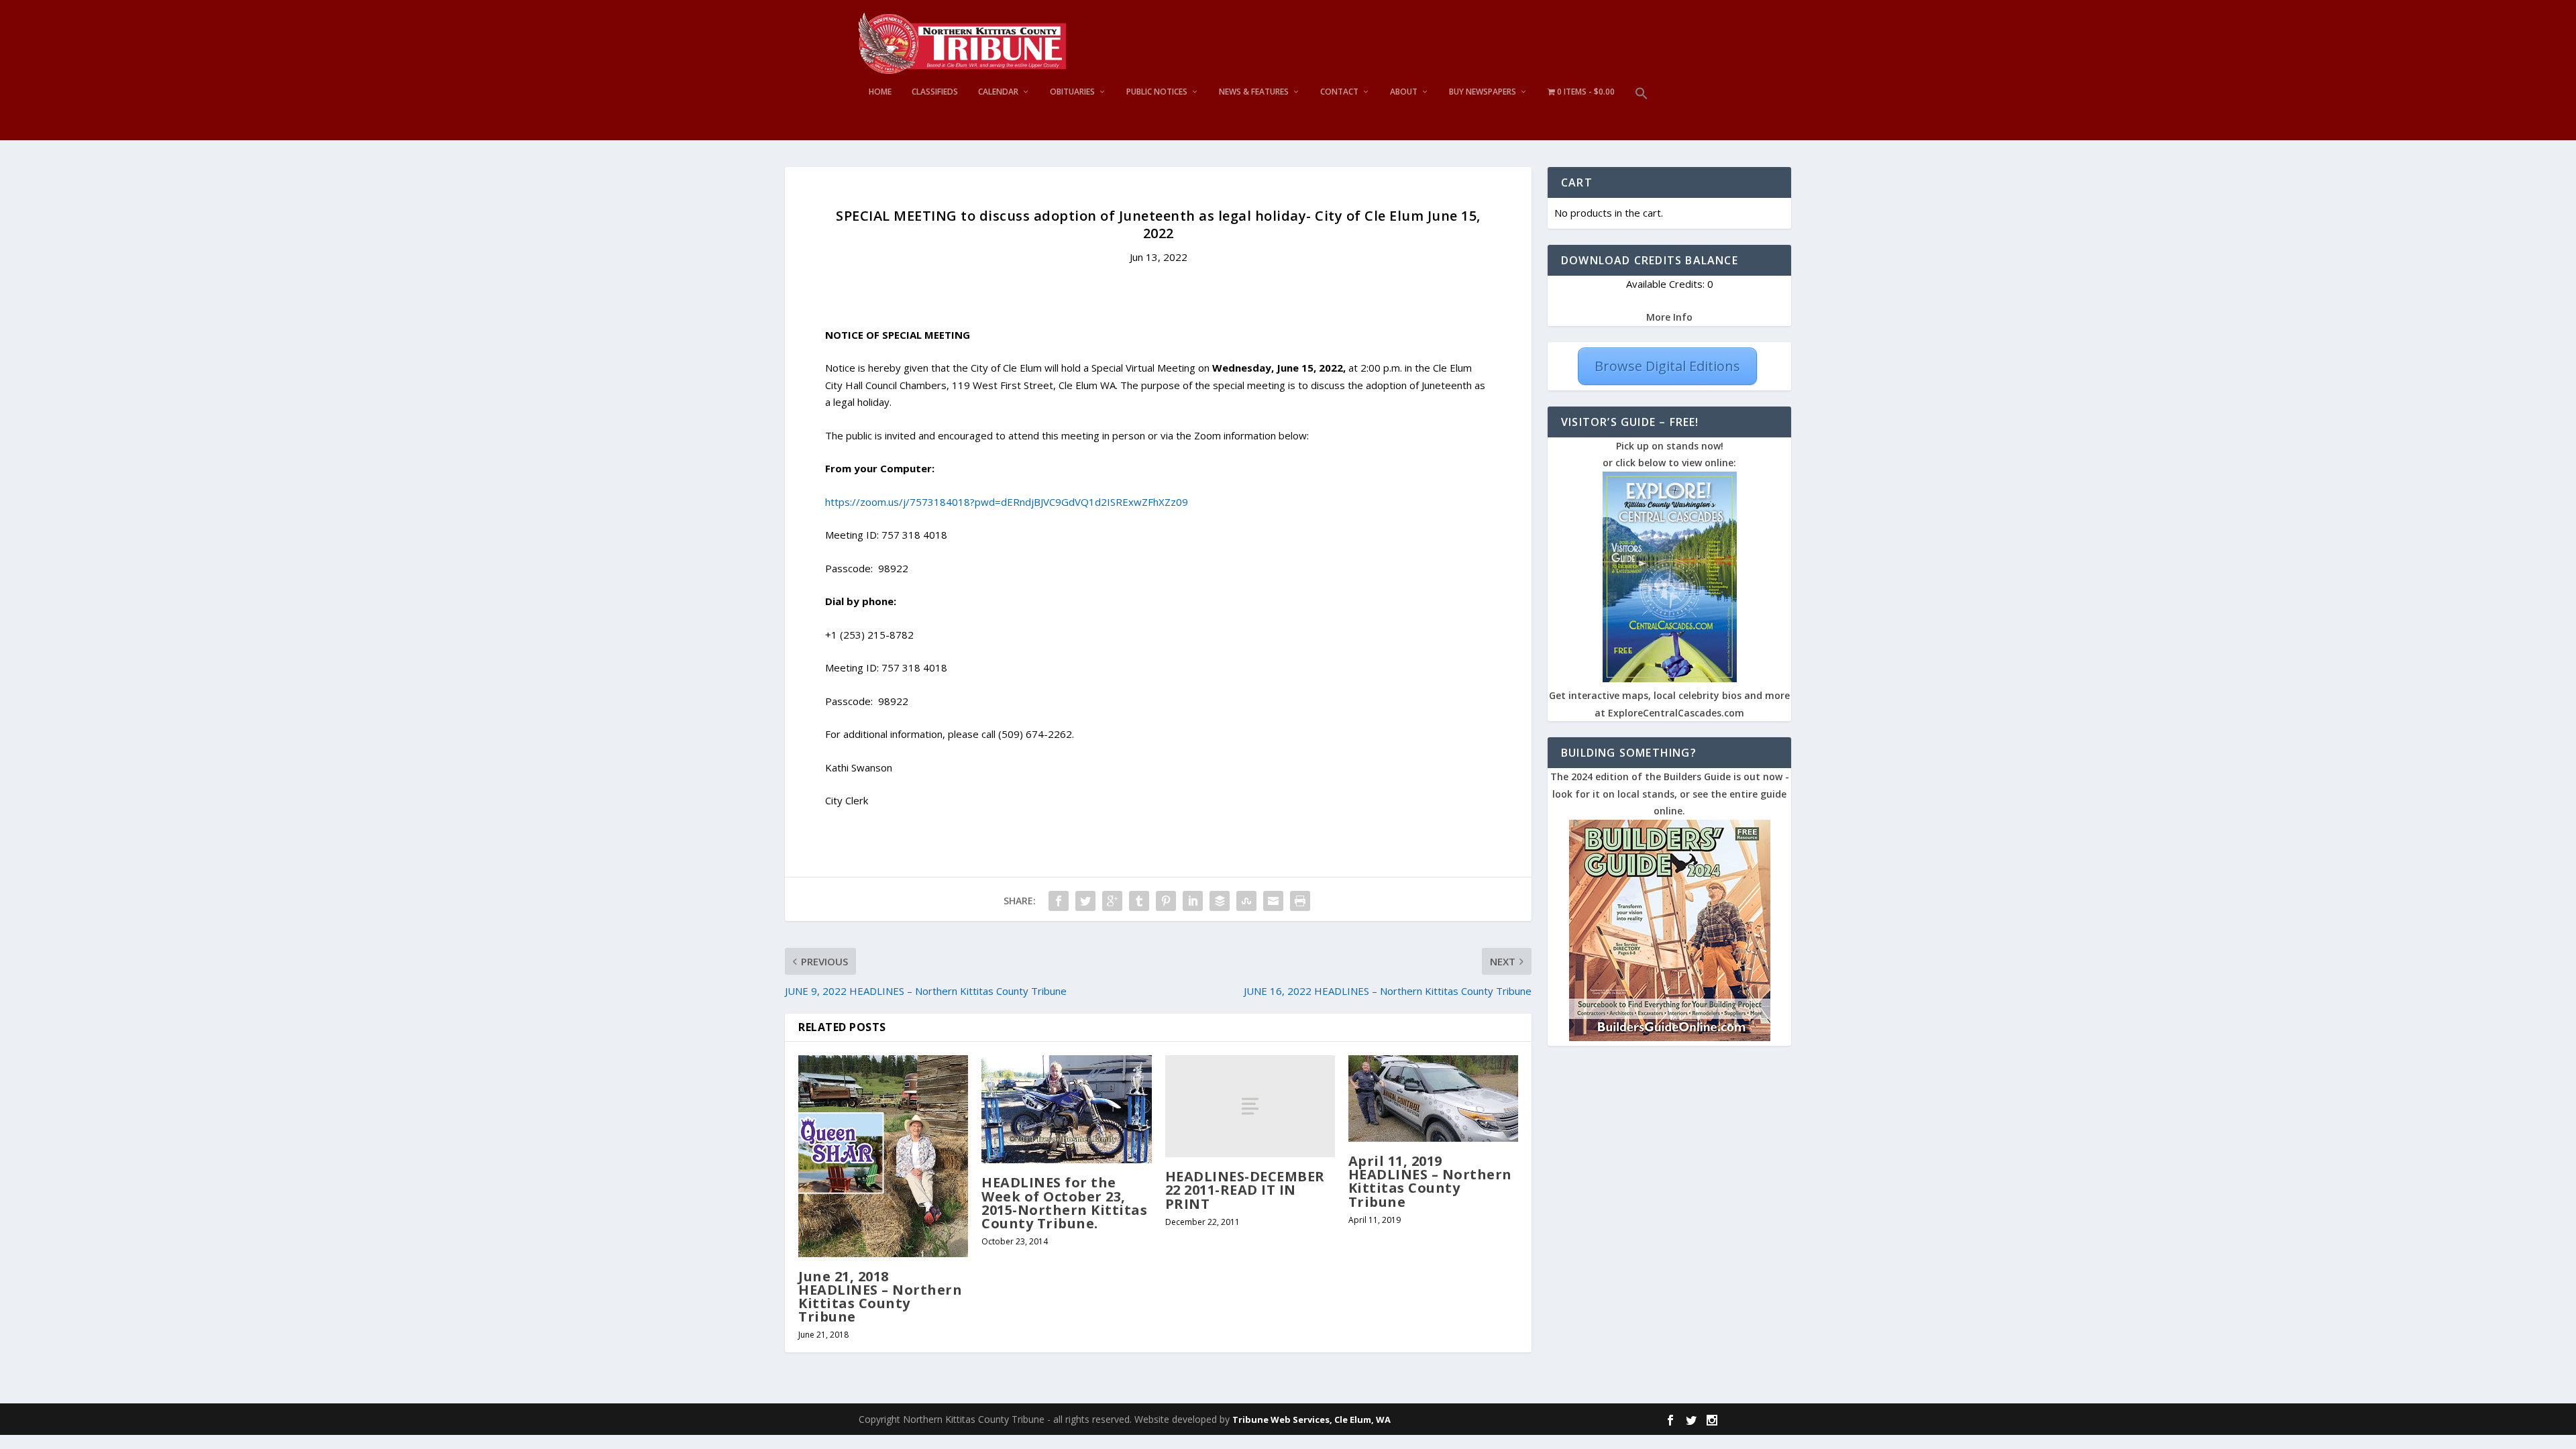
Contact (1339, 92)
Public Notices (1157, 92)
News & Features (1254, 92)
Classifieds (935, 92)
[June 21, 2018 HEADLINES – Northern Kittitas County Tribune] (883, 1156)
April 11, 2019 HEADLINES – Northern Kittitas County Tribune (1430, 1181)
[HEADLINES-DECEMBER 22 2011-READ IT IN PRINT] (1250, 1106)
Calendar (998, 92)
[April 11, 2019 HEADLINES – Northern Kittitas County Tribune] (1433, 1098)
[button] (1642, 114)
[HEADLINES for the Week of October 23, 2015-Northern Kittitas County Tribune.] (1066, 1109)
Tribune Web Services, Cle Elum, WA (1311, 1419)
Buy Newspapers (1483, 92)
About (1404, 92)
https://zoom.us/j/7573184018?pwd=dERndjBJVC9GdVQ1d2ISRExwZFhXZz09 (1007, 502)
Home (880, 92)
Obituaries (1072, 92)
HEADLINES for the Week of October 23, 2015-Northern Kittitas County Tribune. (1064, 1203)
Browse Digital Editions (1667, 366)
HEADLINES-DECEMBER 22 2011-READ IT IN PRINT (1245, 1190)
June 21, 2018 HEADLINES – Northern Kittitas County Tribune (880, 1297)
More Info (1669, 317)
